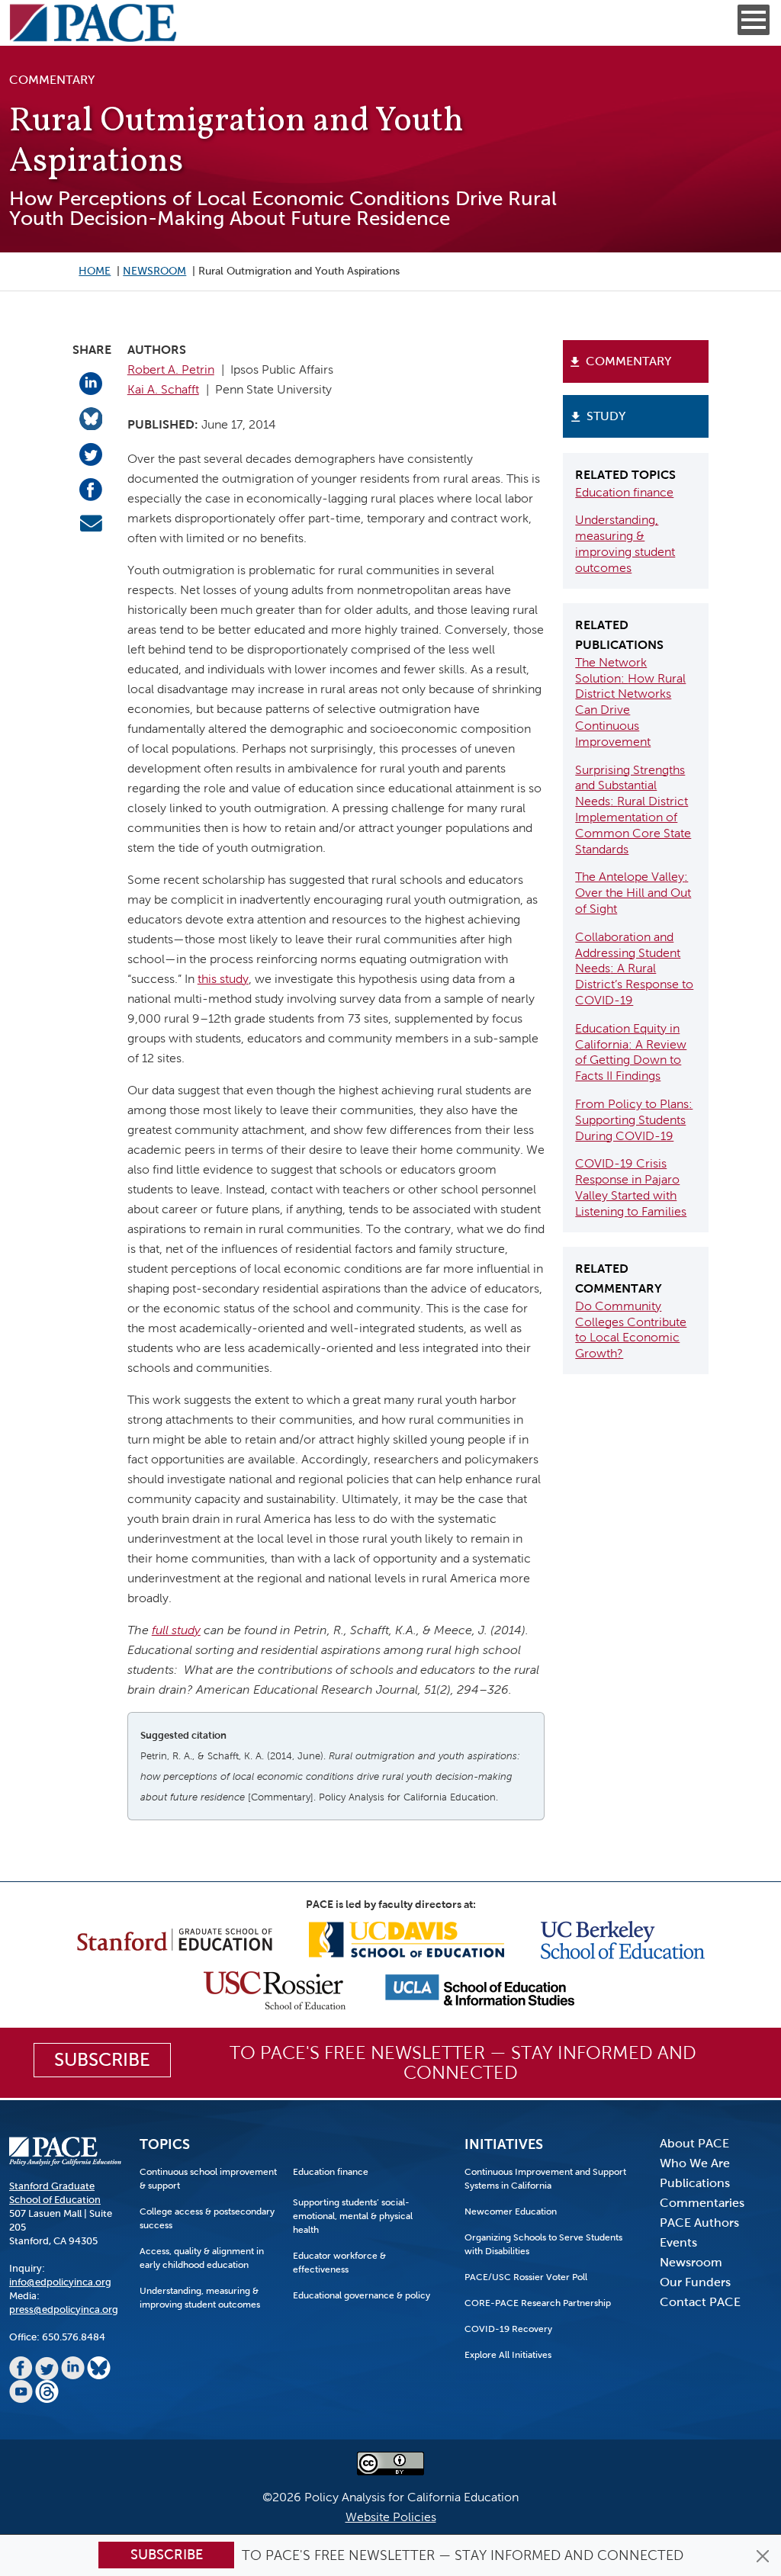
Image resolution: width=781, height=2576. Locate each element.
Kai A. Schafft (163, 389)
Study (606, 416)
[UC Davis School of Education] (407, 1939)
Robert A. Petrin (171, 369)
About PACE (694, 2143)
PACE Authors (699, 2223)
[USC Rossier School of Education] (275, 1989)
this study (223, 979)
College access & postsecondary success (207, 2218)
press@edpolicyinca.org (64, 2309)
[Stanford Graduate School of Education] (175, 1939)
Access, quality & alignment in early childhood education (202, 2258)
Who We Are (695, 2163)
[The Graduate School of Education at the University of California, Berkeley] (623, 1939)
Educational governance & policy (362, 2295)
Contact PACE (700, 2302)
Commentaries (702, 2203)
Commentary (628, 361)
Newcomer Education (511, 2211)
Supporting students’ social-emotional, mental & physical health (353, 2216)
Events (678, 2242)
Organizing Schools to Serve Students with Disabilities (543, 2244)
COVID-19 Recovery (508, 2329)
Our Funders (695, 2282)
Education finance (624, 492)
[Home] (93, 23)
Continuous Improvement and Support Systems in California (545, 2179)
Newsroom (154, 271)
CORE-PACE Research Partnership (538, 2303)
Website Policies (391, 2517)
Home (95, 271)
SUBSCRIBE (102, 2060)
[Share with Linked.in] (91, 383)
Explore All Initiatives (508, 2355)
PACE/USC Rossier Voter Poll (526, 2277)
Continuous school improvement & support (208, 2179)
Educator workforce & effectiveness (339, 2263)
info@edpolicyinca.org (60, 2282)
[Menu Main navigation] (754, 20)
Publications (695, 2183)
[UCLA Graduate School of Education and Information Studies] (480, 1989)
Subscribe (167, 2555)
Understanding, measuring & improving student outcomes (200, 2298)
